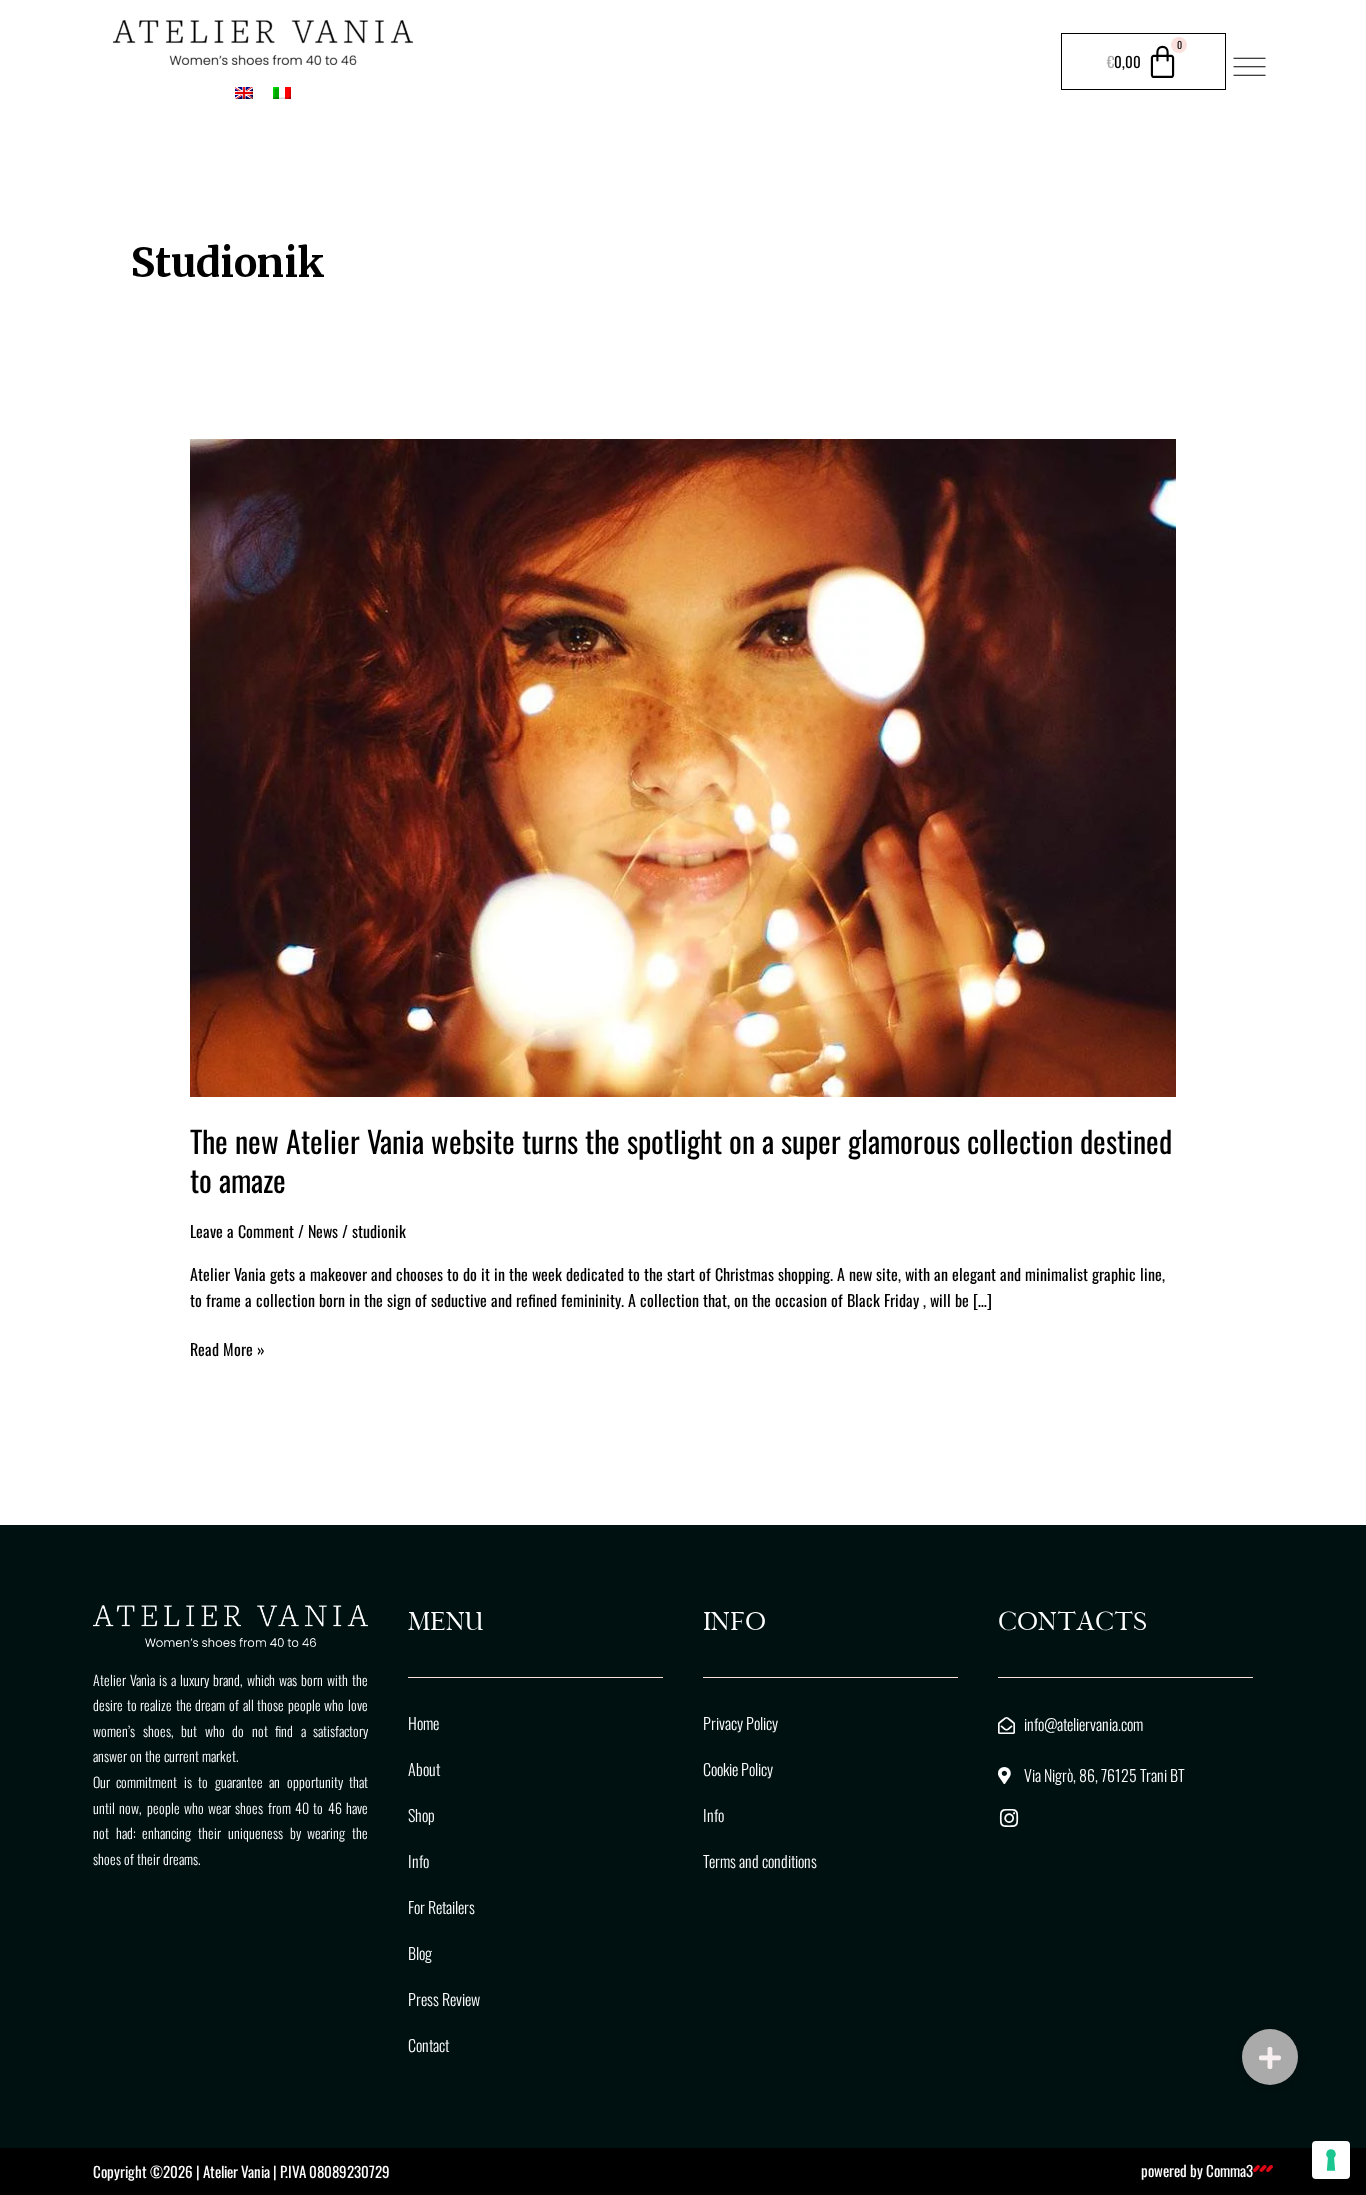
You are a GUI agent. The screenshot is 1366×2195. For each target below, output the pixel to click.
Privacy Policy (740, 1723)
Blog (420, 1953)
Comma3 (1229, 2170)
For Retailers (441, 1907)
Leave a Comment (242, 1231)
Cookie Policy (738, 1769)
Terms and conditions (760, 1861)
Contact (428, 2045)
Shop (421, 1815)
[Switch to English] (244, 91)
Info (418, 1861)
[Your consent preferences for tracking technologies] (1331, 2160)
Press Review (444, 1999)
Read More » (227, 1349)
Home (423, 1723)
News (323, 1231)
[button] (1270, 2057)
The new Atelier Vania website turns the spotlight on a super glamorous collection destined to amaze (681, 1160)
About (424, 1769)
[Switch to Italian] (282, 91)
